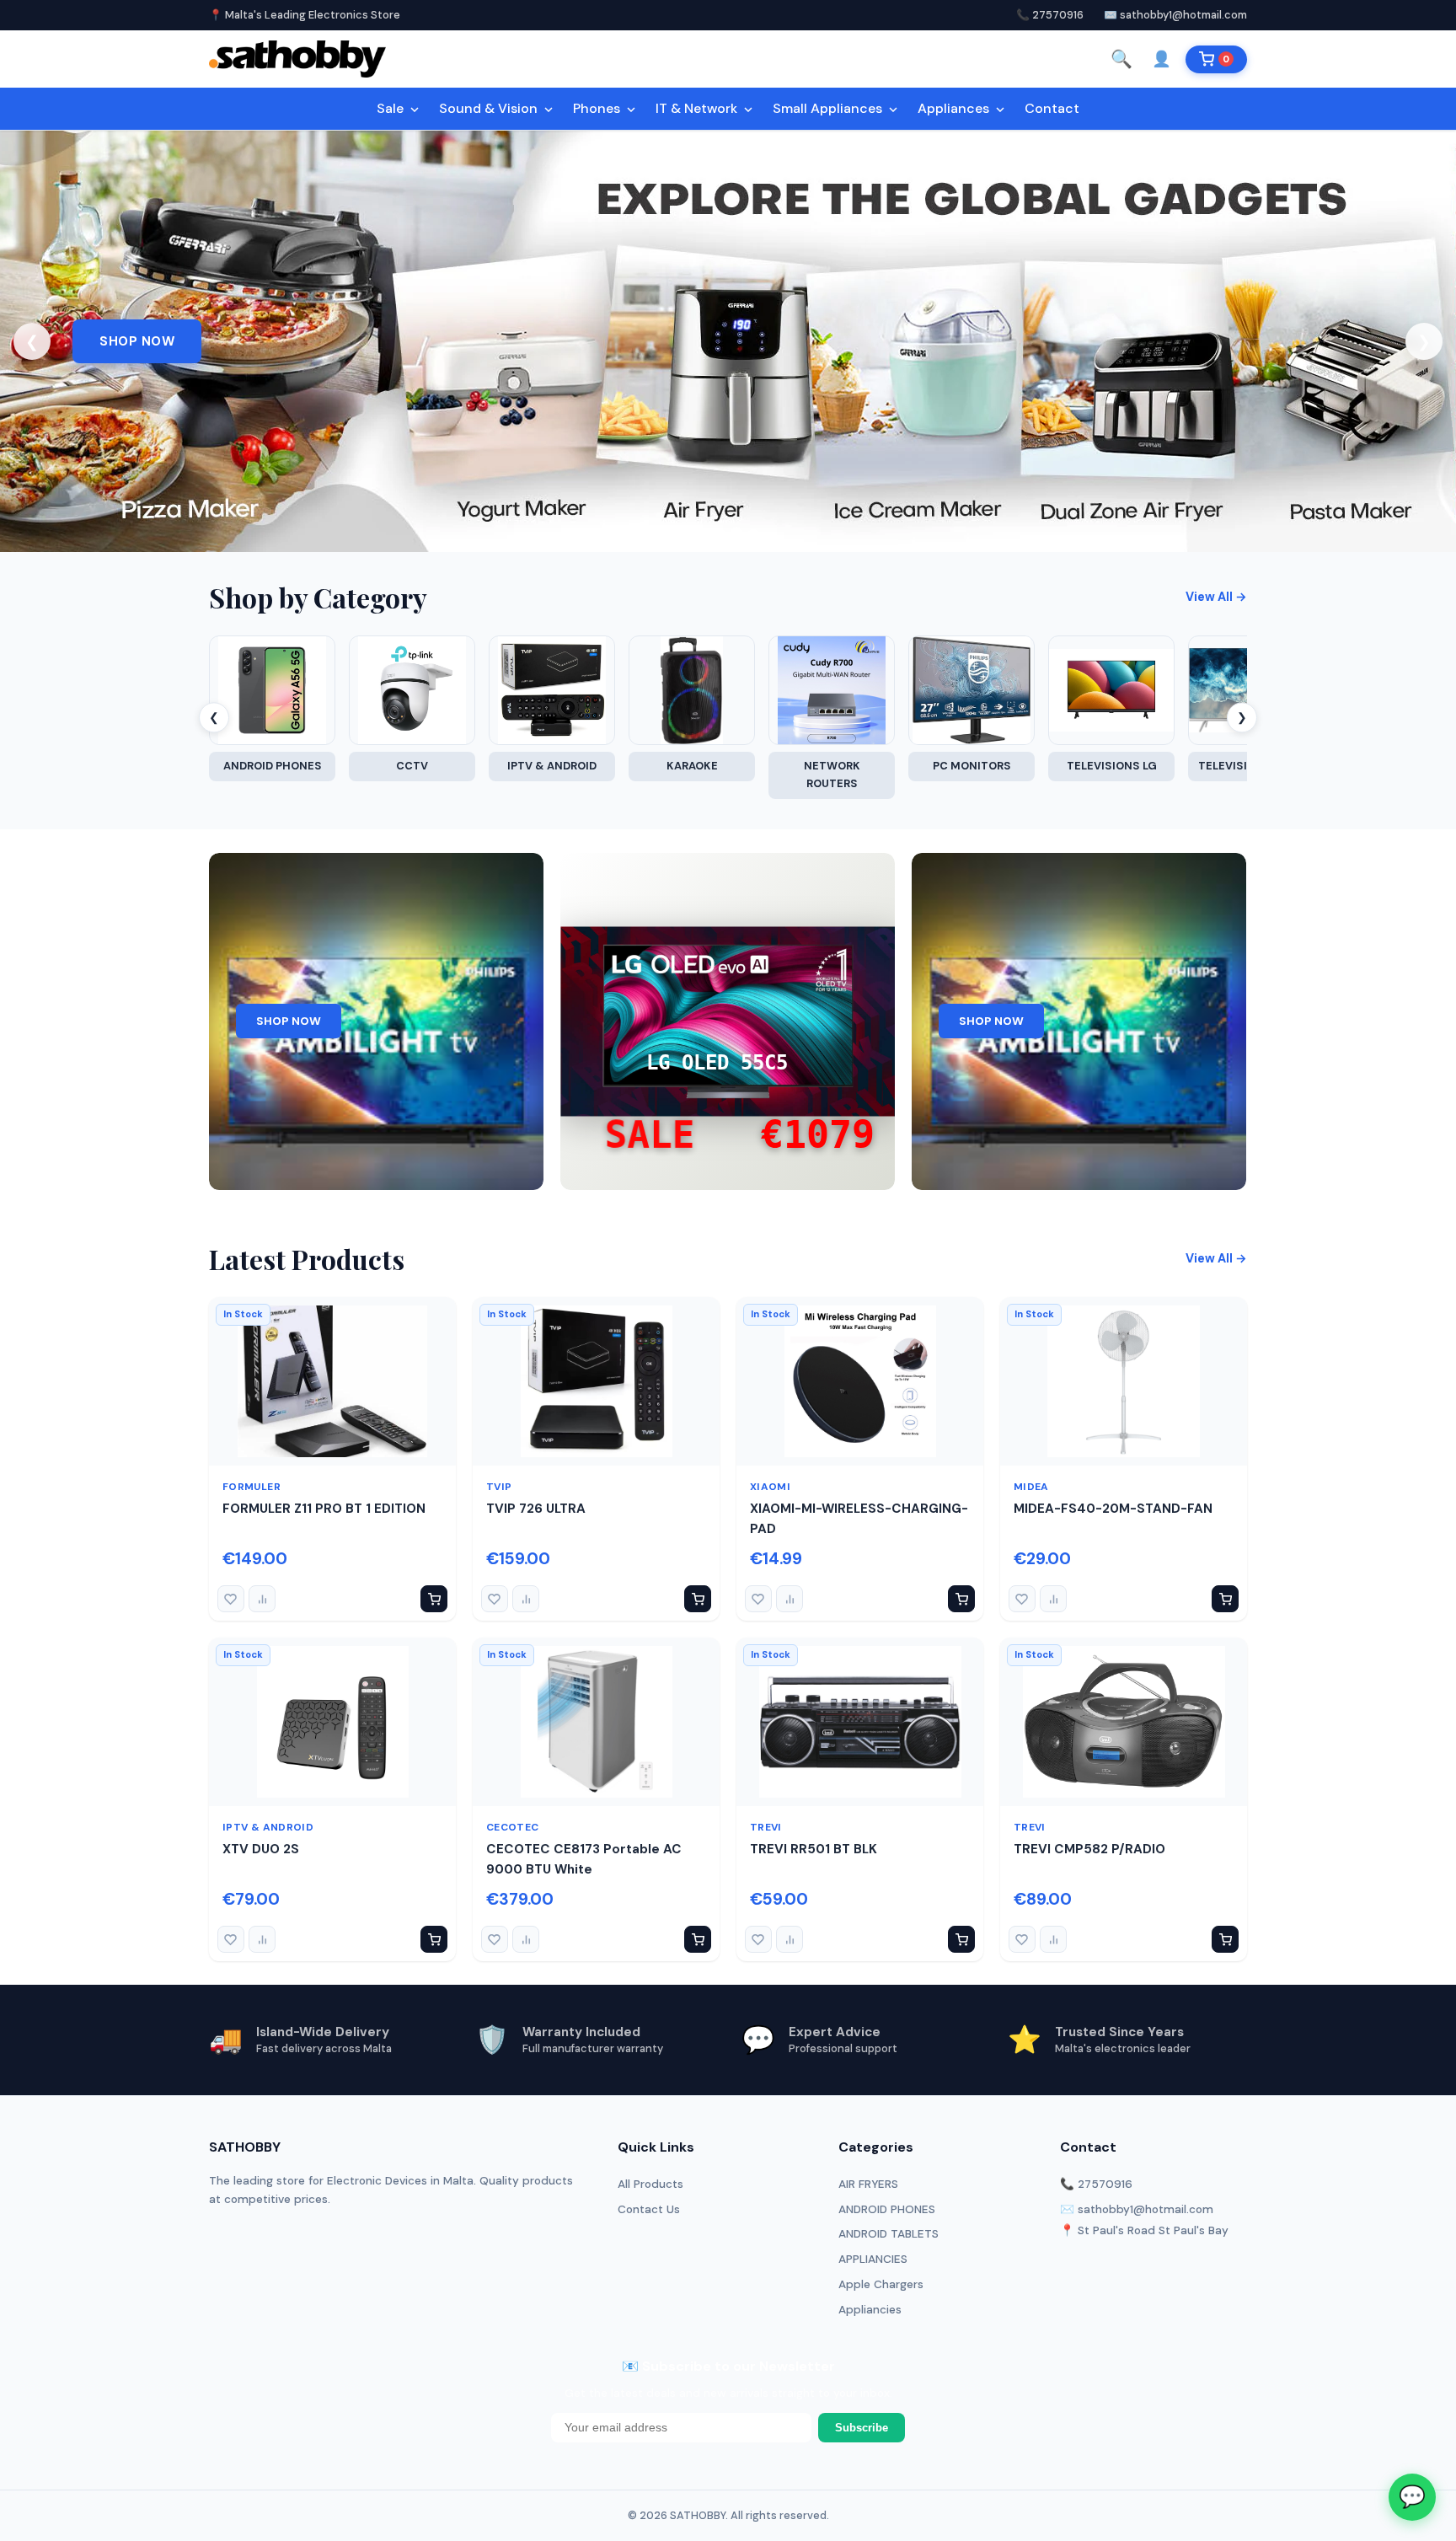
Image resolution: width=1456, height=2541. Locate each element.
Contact (1052, 108)
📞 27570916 (1050, 15)
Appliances (955, 108)
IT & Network (698, 108)
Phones (598, 108)
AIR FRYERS (868, 2184)
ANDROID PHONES (887, 2209)
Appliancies (870, 2310)
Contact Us (649, 2209)
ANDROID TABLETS (889, 2234)
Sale (392, 108)
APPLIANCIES (873, 2259)
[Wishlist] (231, 1599)
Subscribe (862, 2428)
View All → (1216, 597)
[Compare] (262, 1599)
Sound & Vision (490, 108)
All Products (650, 2184)
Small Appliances (829, 108)
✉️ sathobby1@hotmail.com (1175, 15)
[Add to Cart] (434, 1599)
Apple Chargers (881, 2284)
